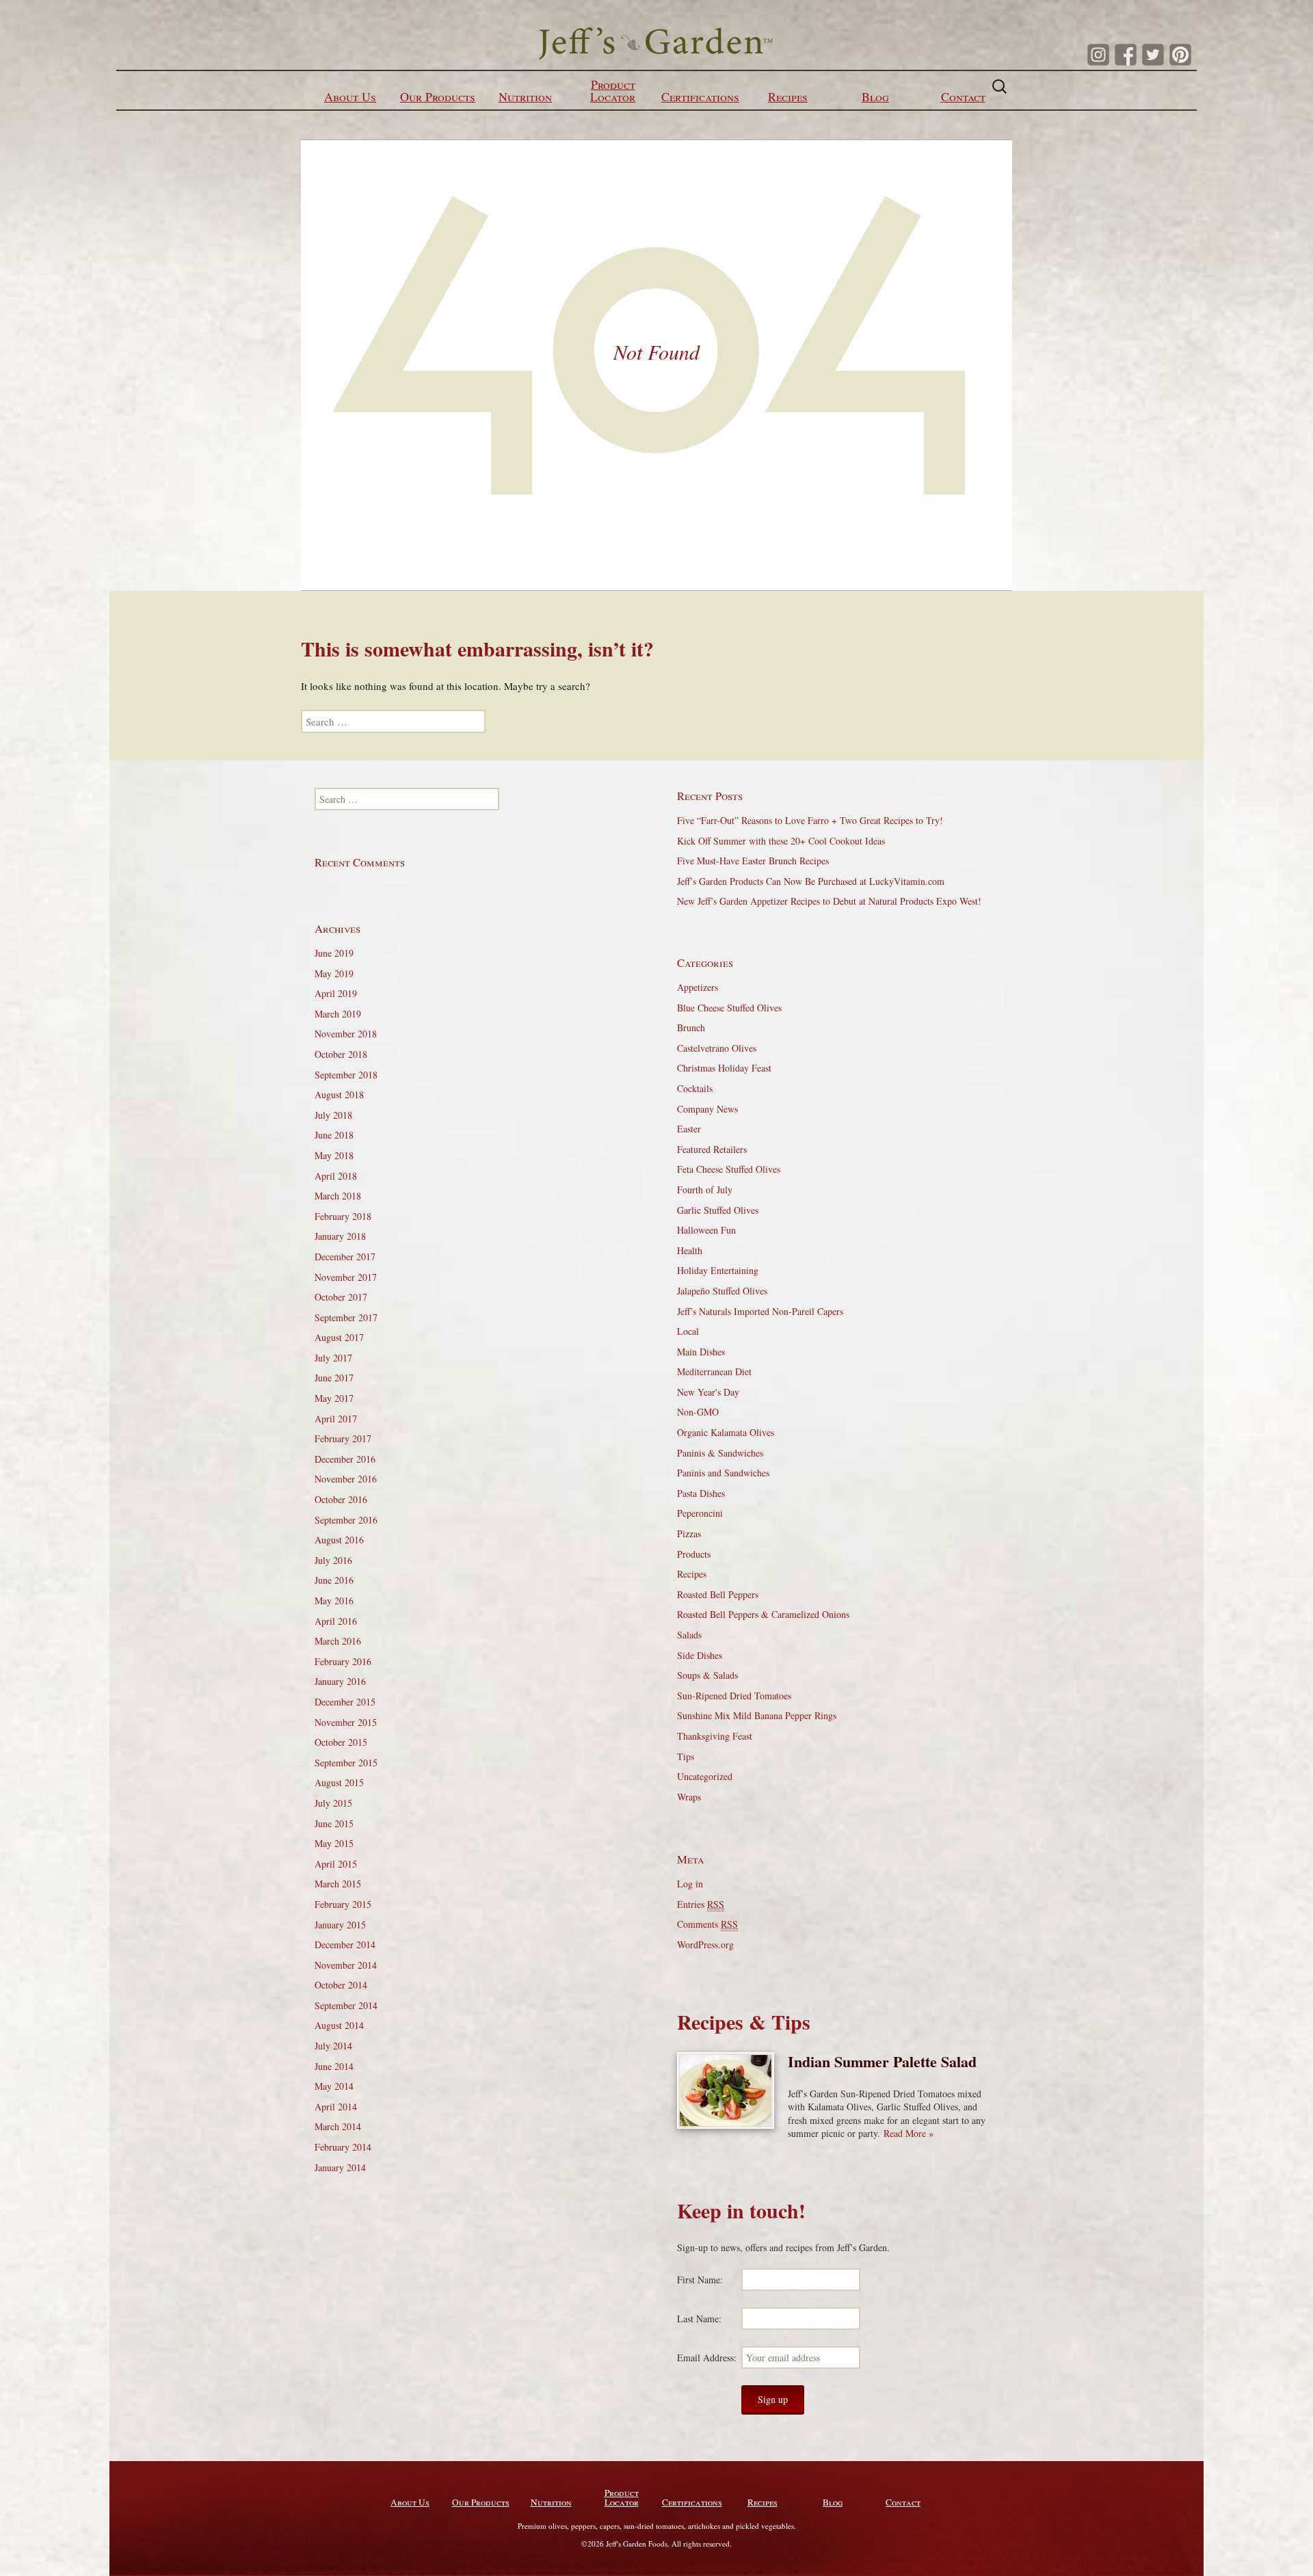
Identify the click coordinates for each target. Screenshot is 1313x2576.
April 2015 (336, 1864)
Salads (689, 1635)
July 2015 (333, 1803)
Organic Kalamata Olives (726, 1432)
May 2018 (334, 1155)
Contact (963, 96)
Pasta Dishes (701, 1493)
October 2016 (341, 1499)
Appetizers (698, 987)
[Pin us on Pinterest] (1180, 55)
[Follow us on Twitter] (1153, 55)
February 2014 (343, 2147)
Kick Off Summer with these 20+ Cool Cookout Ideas (781, 841)
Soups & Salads (707, 1675)
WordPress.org (705, 1944)
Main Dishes (701, 1352)
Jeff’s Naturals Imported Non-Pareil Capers (760, 1311)
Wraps (689, 1797)
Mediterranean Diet (714, 1371)
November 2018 (346, 1034)
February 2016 (343, 1661)
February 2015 (343, 1904)
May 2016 (334, 1601)
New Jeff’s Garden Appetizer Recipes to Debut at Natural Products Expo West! (829, 901)
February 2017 (343, 1438)
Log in (690, 1884)
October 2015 (341, 1742)
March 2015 (338, 1884)
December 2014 (345, 1944)
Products (694, 1554)
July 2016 (333, 1560)
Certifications (700, 96)
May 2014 (334, 2086)
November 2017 (346, 1277)
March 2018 (338, 1196)
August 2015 (339, 1782)
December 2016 (345, 1459)
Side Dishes (700, 1655)
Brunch (691, 1027)
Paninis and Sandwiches (723, 1473)
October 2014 (341, 1985)
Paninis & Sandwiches (720, 1453)
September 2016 (346, 1520)
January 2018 (340, 1236)
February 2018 (343, 1216)
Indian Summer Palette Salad (882, 2061)
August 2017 (339, 1337)
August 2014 (339, 2025)
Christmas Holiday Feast (724, 1068)
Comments (707, 1924)
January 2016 (340, 1681)
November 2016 (346, 1479)
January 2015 (340, 1925)
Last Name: (699, 2319)
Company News (707, 1109)
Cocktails (695, 1088)
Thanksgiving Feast (715, 1736)
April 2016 (336, 1621)
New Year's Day (708, 1392)
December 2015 (345, 1702)
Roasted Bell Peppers (718, 1594)
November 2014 (346, 1965)
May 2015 (334, 1843)
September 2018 (346, 1075)
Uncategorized (705, 1776)
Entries (701, 1904)
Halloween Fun (706, 1230)
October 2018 (341, 1054)
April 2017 (336, 1419)
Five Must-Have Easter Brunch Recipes (753, 861)
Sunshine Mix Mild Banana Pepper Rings (757, 1715)
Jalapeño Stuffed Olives (722, 1291)
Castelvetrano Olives (717, 1048)
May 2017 (334, 1398)
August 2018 (339, 1094)
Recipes (788, 96)
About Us (350, 96)
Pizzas (689, 1533)
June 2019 (334, 953)
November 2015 (346, 1722)
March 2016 (338, 1641)
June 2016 (334, 1580)
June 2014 (334, 2066)
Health (690, 1250)
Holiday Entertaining (718, 1270)
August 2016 (339, 1540)
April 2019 (336, 993)
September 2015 (346, 1763)
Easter (689, 1129)
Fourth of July (705, 1190)
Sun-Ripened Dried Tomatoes (734, 1696)
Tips (686, 1756)
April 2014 (336, 2107)
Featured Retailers (712, 1149)
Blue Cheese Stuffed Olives (729, 1008)
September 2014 (346, 2005)
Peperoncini (700, 1513)
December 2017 (345, 1257)
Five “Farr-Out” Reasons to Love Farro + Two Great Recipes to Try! (810, 820)
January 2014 (340, 2167)
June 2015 (334, 1823)
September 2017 (346, 1317)
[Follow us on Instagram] (1098, 55)
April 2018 (336, 1176)
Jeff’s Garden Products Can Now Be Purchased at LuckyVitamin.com (811, 881)
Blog (875, 96)
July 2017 (333, 1358)
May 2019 (334, 973)
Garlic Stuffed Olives (718, 1210)
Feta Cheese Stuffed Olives (729, 1169)
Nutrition (525, 96)
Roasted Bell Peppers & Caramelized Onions (763, 1614)
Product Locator (613, 90)
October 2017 (341, 1297)
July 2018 (333, 1115)
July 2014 (333, 2046)
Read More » (909, 2133)
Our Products (438, 96)
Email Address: (707, 2358)
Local (688, 1331)
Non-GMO (698, 1412)
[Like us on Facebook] (1126, 55)
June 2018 (334, 1135)
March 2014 (338, 2126)
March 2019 (338, 1014)
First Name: (700, 2280)
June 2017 (334, 1378)
